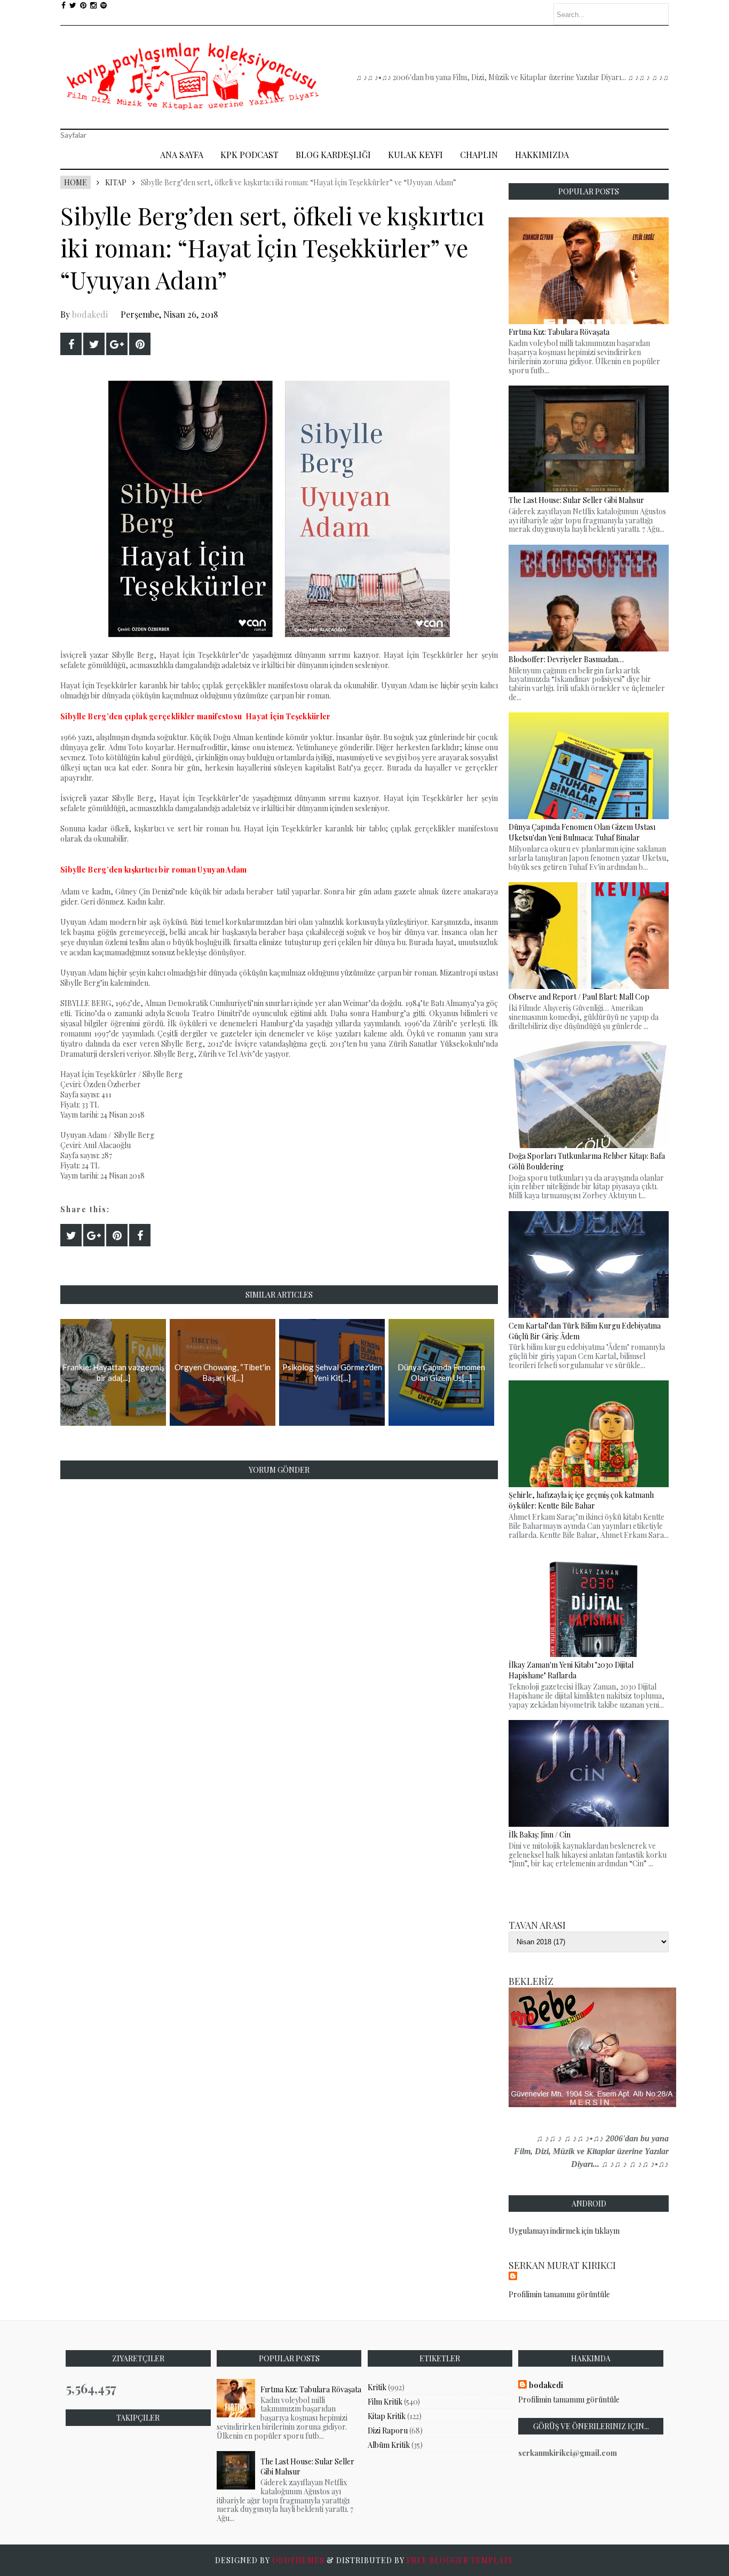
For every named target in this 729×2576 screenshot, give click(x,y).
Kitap (116, 182)
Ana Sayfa (182, 155)
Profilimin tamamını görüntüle (559, 2294)
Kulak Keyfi (415, 155)
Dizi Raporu (388, 2430)
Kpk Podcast (249, 155)
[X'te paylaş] (94, 344)
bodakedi (90, 314)
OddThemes (298, 2560)
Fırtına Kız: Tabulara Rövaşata (311, 2389)
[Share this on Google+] (117, 344)
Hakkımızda (542, 155)
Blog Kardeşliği (333, 155)
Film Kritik (385, 2402)
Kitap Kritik (387, 2416)
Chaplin (479, 155)
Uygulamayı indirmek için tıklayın (564, 2231)
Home (76, 182)
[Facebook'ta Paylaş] (71, 344)
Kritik (377, 2387)
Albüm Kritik (389, 2445)
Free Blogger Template (460, 2560)
